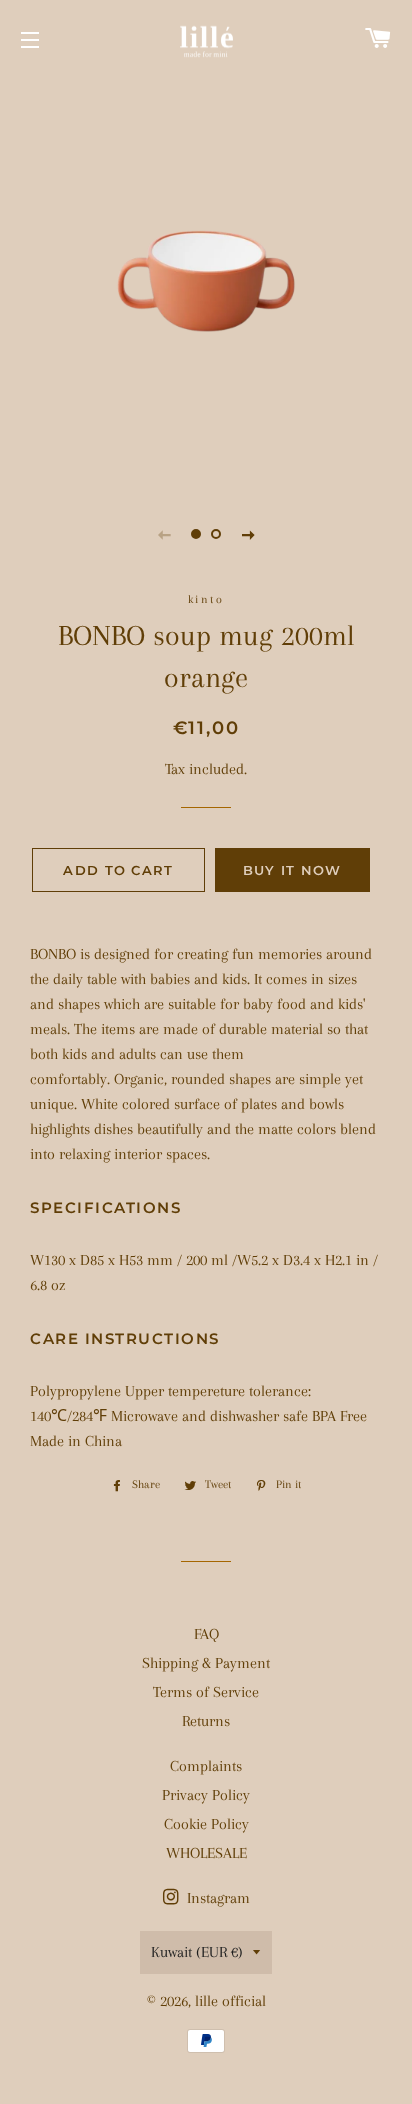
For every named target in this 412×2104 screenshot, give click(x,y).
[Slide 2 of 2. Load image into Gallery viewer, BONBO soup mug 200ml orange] (216, 534)
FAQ (206, 1634)
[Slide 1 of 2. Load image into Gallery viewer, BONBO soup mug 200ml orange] (196, 534)
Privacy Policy (206, 1795)
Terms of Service (206, 1692)
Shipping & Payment (206, 1663)
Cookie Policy (206, 1824)
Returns (206, 1721)
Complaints (206, 1766)
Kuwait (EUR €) (197, 1952)
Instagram (216, 1898)
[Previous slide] (164, 534)
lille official (230, 2001)
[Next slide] (248, 534)
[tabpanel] (206, 281)
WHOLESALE (206, 1853)
